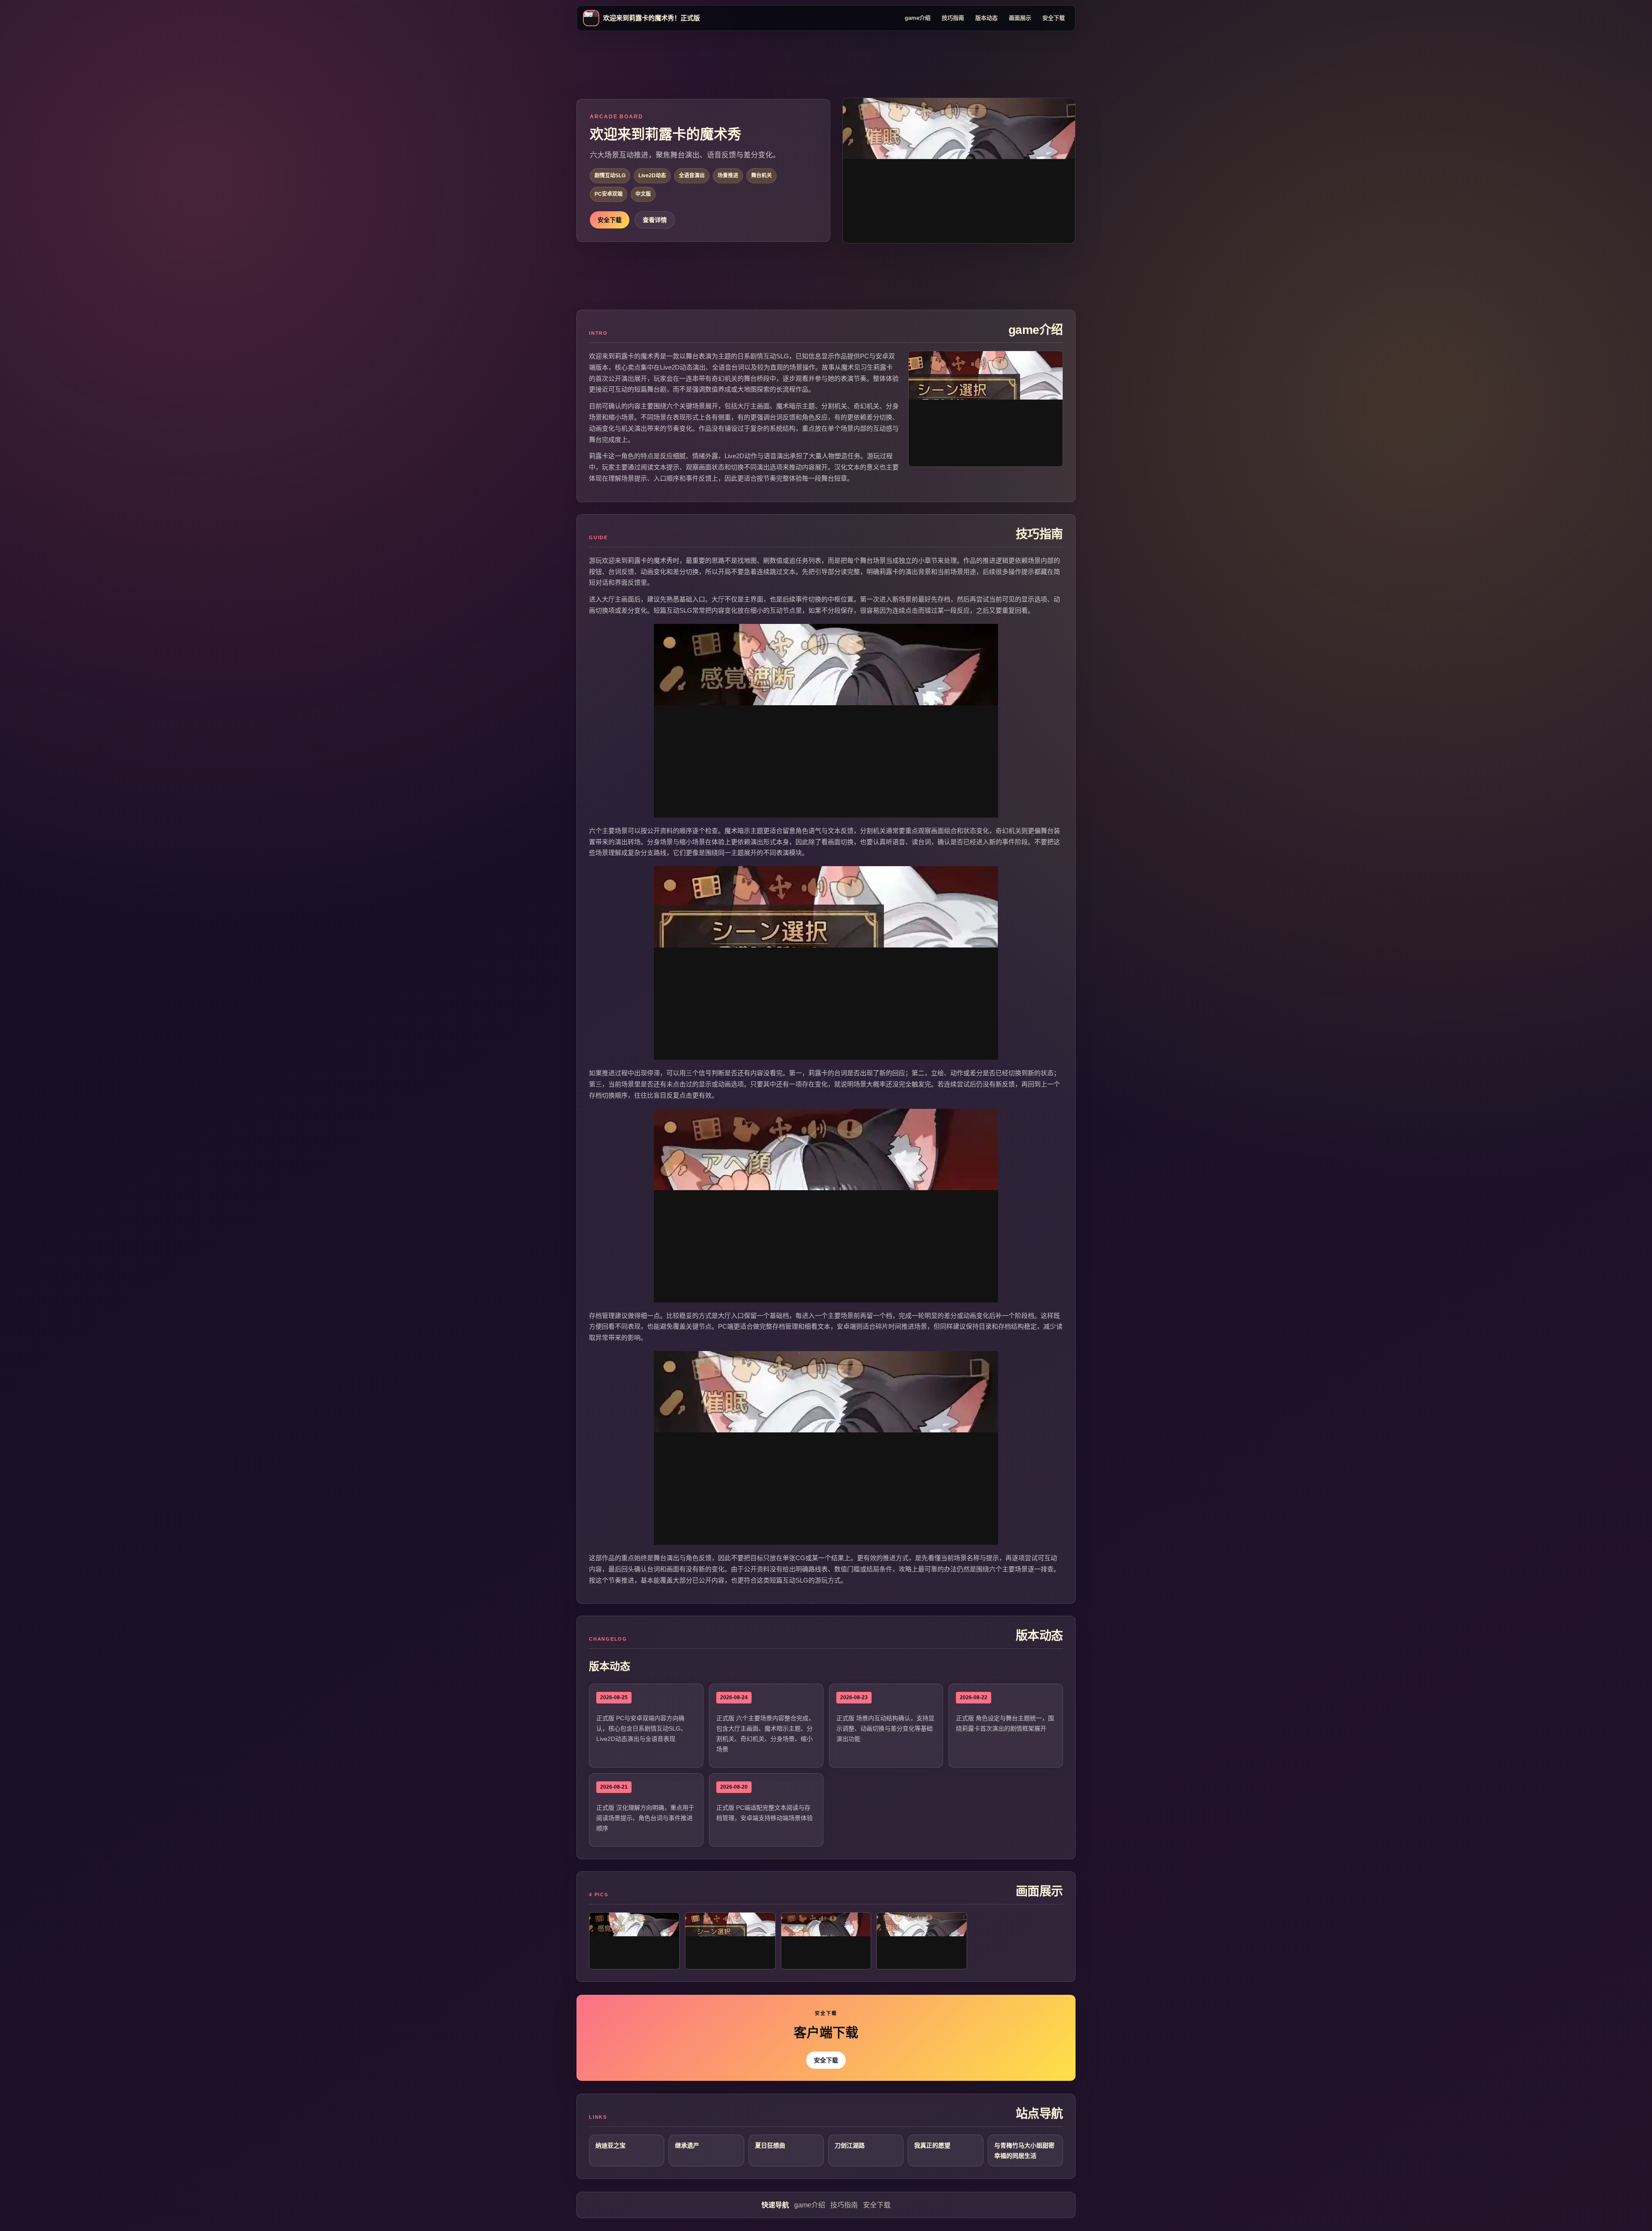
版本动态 (986, 18)
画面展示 (1020, 18)
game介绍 (918, 18)
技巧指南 (953, 18)
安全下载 (1054, 18)
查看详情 (655, 220)
